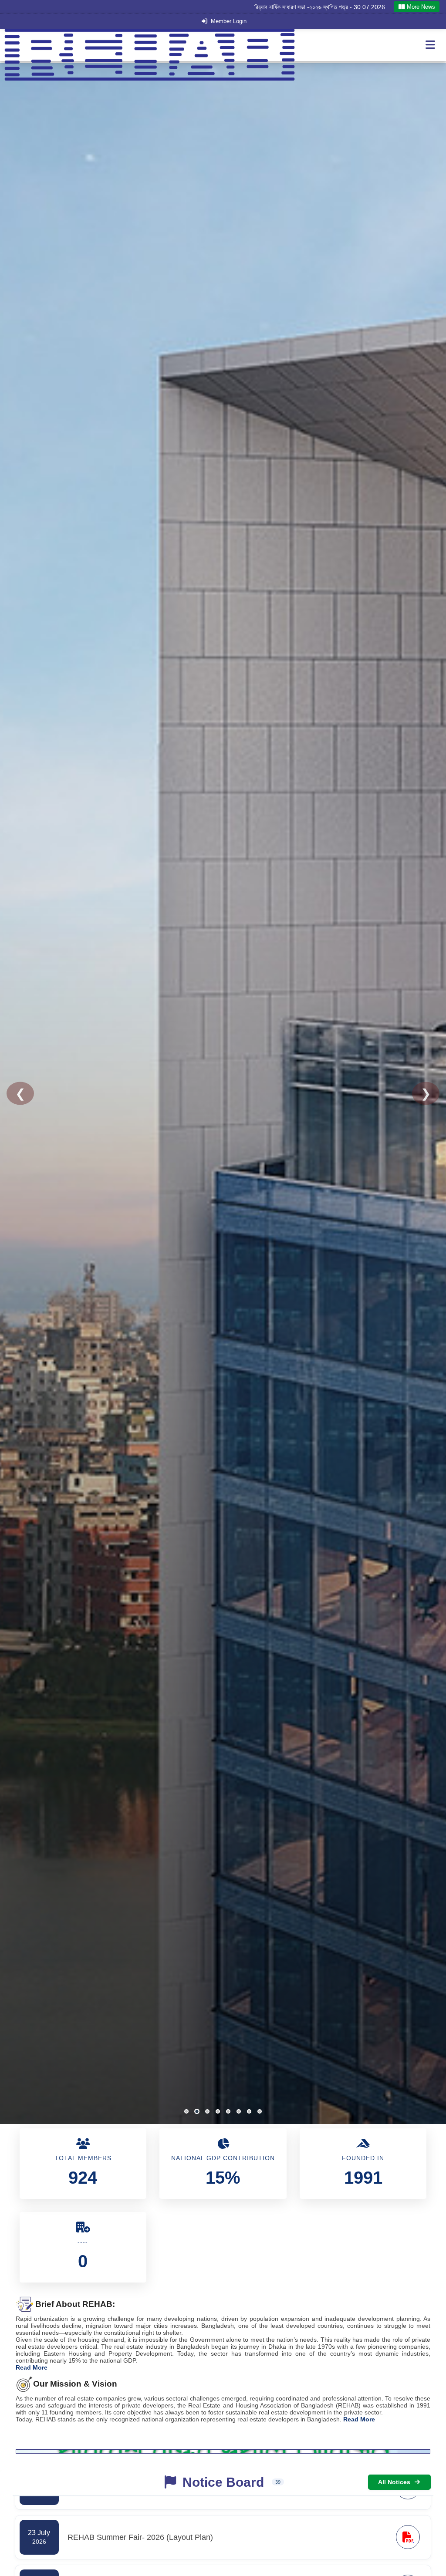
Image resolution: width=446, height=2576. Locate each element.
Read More (32, 2367)
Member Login (229, 21)
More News (420, 7)
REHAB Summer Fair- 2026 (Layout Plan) (328, 7)
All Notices (394, 2482)
